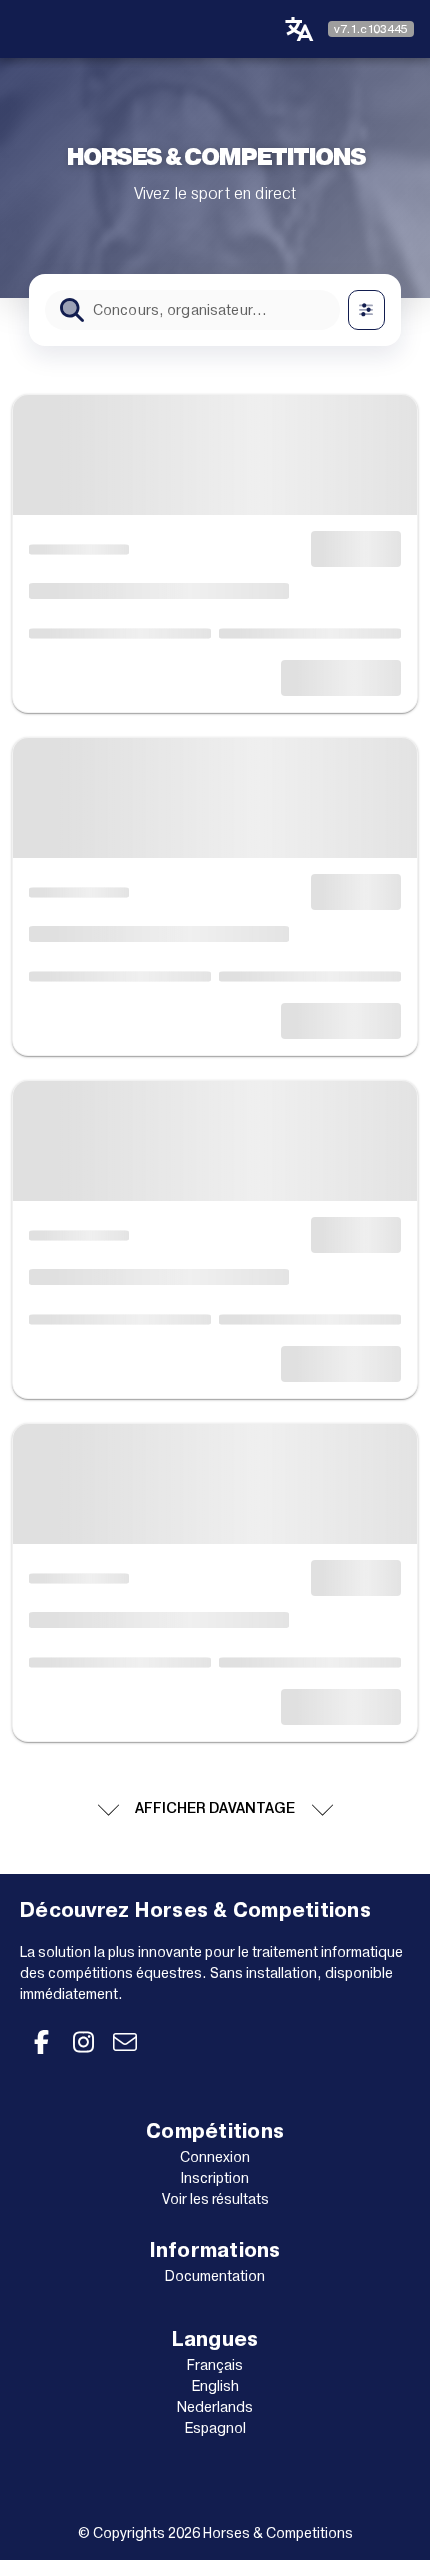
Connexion (215, 2157)
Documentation (215, 2276)
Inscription (215, 2178)
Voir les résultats (215, 2199)
